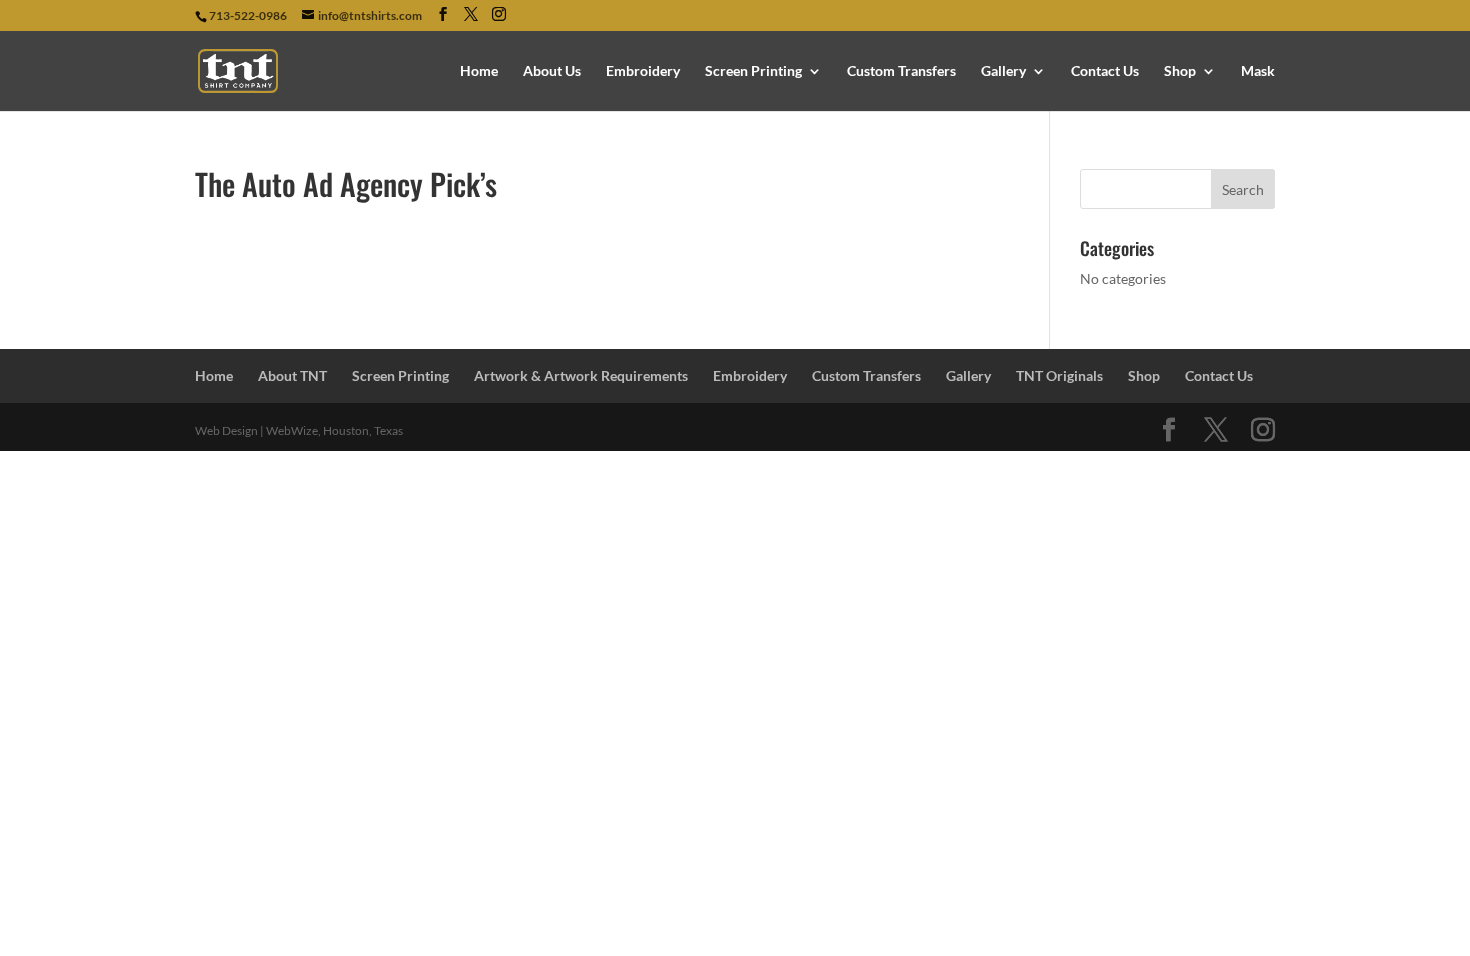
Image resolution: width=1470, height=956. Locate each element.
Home (479, 71)
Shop (1180, 71)
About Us (552, 71)
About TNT (292, 375)
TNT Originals (1059, 375)
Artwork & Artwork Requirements (581, 375)
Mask (1258, 71)
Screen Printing (753, 71)
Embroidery (643, 71)
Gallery (1003, 71)
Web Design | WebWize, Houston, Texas (299, 430)
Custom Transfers (901, 71)
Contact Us (1105, 71)
